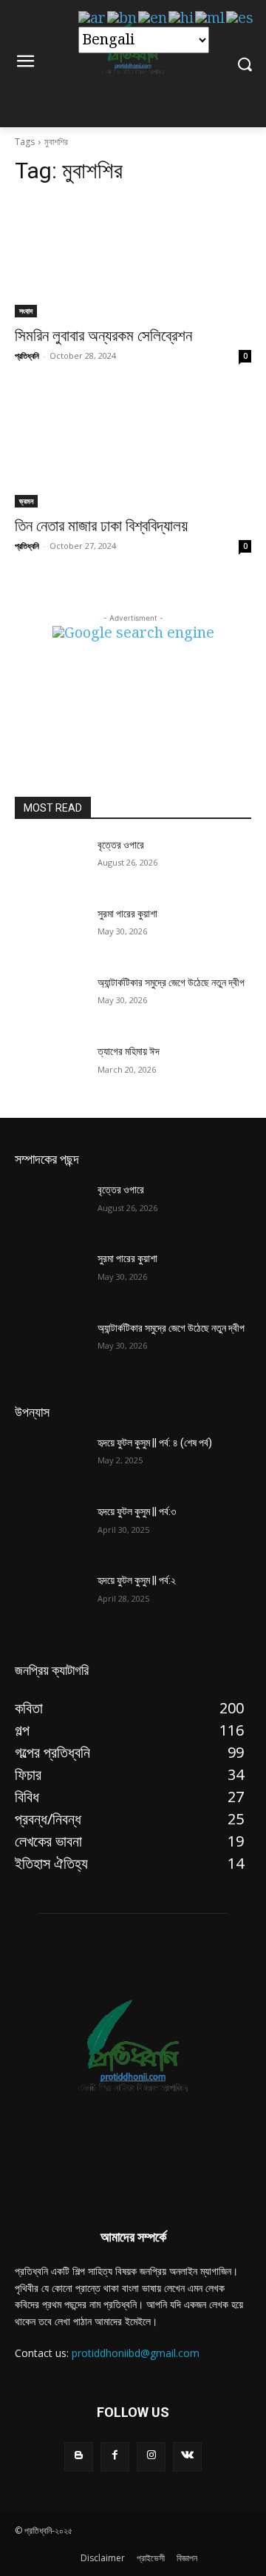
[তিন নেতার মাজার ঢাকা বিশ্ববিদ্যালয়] (133, 448)
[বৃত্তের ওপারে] (50, 863)
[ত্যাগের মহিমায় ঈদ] (50, 1069)
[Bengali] (123, 18)
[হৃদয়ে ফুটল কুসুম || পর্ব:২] (50, 1598)
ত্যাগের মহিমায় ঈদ (129, 1051)
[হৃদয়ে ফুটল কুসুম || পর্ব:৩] (50, 1530)
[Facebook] (115, 2457)
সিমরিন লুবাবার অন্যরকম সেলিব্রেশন (103, 336)
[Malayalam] (211, 18)
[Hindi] (182, 18)
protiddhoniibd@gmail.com (136, 2353)
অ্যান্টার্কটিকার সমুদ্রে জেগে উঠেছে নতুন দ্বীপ (171, 982)
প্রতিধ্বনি (27, 355)
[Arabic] (93, 18)
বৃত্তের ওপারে (121, 845)
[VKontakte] (187, 2457)
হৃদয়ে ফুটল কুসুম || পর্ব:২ (137, 1580)
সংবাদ (26, 311)
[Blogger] (79, 2457)
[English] (153, 18)
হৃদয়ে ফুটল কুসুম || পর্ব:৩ (137, 1511)
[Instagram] (151, 2457)
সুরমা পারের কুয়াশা (127, 914)
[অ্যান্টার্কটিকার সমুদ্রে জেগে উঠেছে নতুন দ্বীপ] (50, 1001)
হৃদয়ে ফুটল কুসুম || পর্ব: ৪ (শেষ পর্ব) (155, 1443)
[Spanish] (241, 18)
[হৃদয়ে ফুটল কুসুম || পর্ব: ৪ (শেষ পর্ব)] (50, 1461)
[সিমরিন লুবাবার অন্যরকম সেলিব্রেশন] (133, 258)
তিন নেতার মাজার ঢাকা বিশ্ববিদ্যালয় (101, 526)
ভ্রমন (26, 501)
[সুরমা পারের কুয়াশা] (50, 932)
